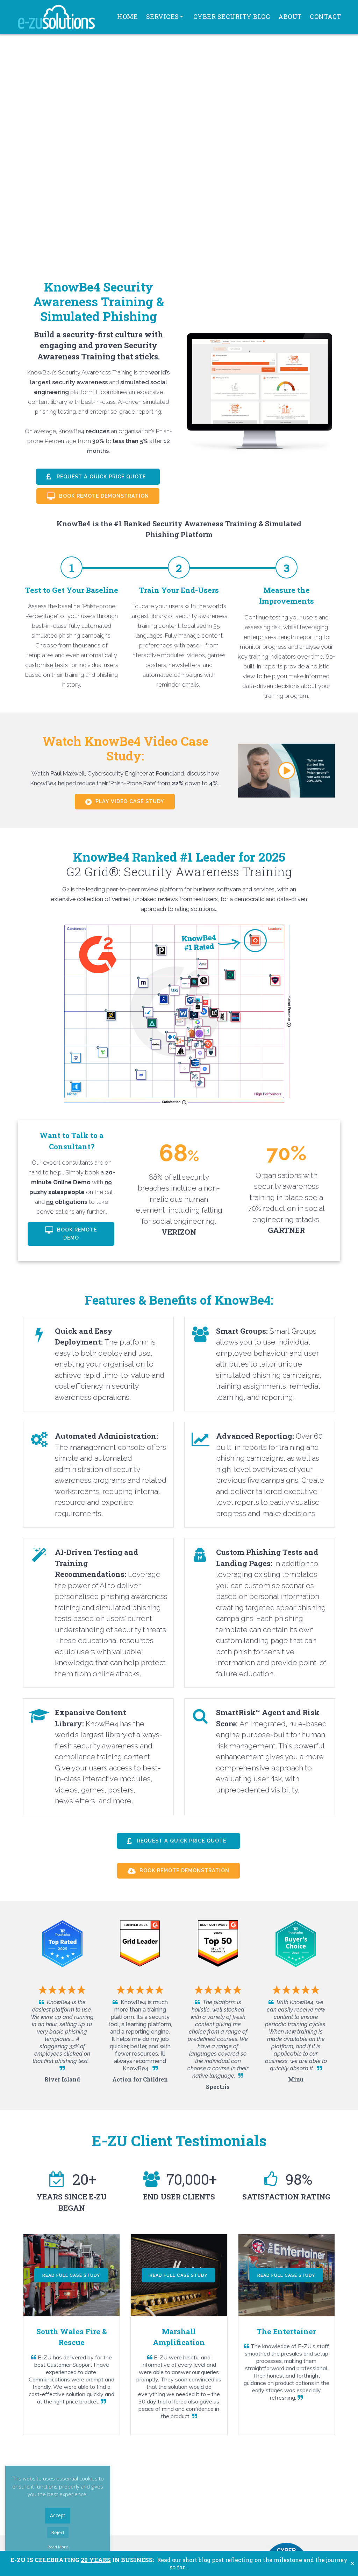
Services (163, 16)
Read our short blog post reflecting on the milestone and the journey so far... (179, 2563)
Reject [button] (58, 2532)
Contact (325, 16)
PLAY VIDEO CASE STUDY (129, 801)
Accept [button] (58, 2515)
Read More (58, 2547)
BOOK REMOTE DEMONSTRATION (103, 496)
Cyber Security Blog (232, 16)
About (290, 16)
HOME (127, 16)
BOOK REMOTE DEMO (76, 1234)
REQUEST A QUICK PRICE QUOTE (101, 477)
